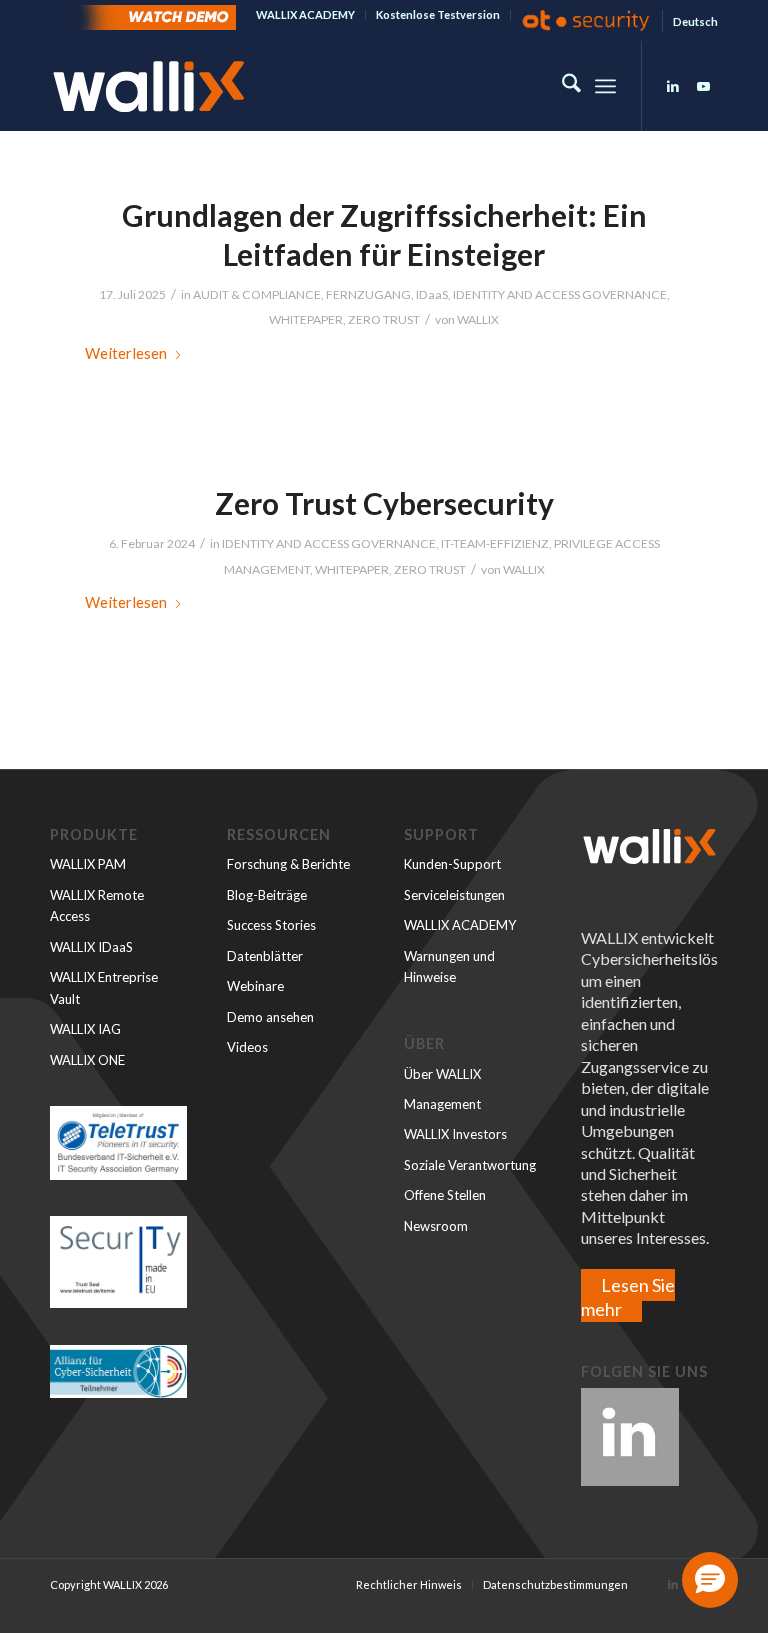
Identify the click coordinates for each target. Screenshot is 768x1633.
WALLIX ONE (87, 1060)
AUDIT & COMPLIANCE (257, 294)
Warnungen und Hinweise (449, 966)
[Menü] (605, 86)
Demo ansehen (270, 1017)
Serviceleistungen (454, 895)
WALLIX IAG (85, 1029)
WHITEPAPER (306, 319)
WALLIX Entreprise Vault (104, 987)
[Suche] (561, 86)
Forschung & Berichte (288, 864)
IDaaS (432, 294)
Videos (247, 1047)
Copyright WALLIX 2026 (109, 1584)
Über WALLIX (442, 1074)
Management (442, 1104)
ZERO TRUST (384, 319)
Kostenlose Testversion (438, 14)
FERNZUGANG (368, 294)
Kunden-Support (452, 864)
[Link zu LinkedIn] (673, 86)
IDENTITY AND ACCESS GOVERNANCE (560, 294)
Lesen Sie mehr (628, 1296)
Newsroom (436, 1226)
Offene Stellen (445, 1195)
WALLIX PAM (88, 864)
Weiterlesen (126, 353)
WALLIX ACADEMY (305, 14)
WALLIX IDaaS (91, 947)
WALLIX (478, 319)
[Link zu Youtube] (703, 86)
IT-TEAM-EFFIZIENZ (495, 543)
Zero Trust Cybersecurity (384, 503)
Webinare (255, 986)
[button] (710, 1580)
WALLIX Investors (455, 1134)
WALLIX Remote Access (97, 905)
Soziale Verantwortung (470, 1165)
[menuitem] (306, 15)
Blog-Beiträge (267, 895)
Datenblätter (265, 956)
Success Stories (271, 925)
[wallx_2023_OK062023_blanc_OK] (149, 86)
